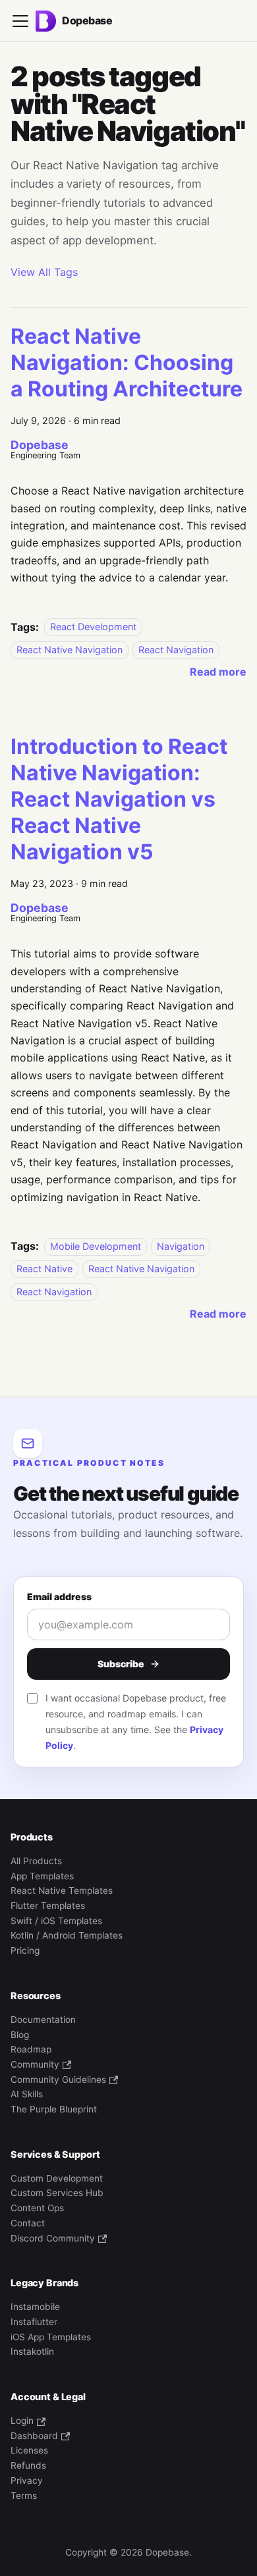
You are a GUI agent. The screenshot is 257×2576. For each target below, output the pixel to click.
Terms (24, 2496)
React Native (44, 1269)
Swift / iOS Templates (56, 1921)
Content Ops (37, 2208)
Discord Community (53, 2238)
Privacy (27, 2481)
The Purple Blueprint (54, 2109)
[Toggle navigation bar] (20, 21)
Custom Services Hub (57, 2193)
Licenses (29, 2450)
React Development (93, 627)
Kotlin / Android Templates (67, 1935)
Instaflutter (34, 2322)
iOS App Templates (51, 2337)
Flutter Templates (48, 1906)
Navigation (181, 1246)
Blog (20, 2035)
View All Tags (44, 272)
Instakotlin (32, 2351)
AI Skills (27, 2094)
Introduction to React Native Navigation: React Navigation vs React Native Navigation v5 (119, 799)
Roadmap (31, 2049)
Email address (59, 1597)
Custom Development (57, 2178)
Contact (28, 2223)
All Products (36, 1861)
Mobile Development (96, 1246)
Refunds (28, 2465)
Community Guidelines (58, 2080)
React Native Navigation (70, 650)
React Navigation (176, 650)
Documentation (43, 2020)
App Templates (42, 1876)
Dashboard (34, 2436)
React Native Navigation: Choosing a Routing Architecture (127, 362)
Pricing (25, 1950)
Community (35, 2064)
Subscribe (121, 1664)
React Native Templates (62, 1891)
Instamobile (35, 2307)
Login (22, 2421)
